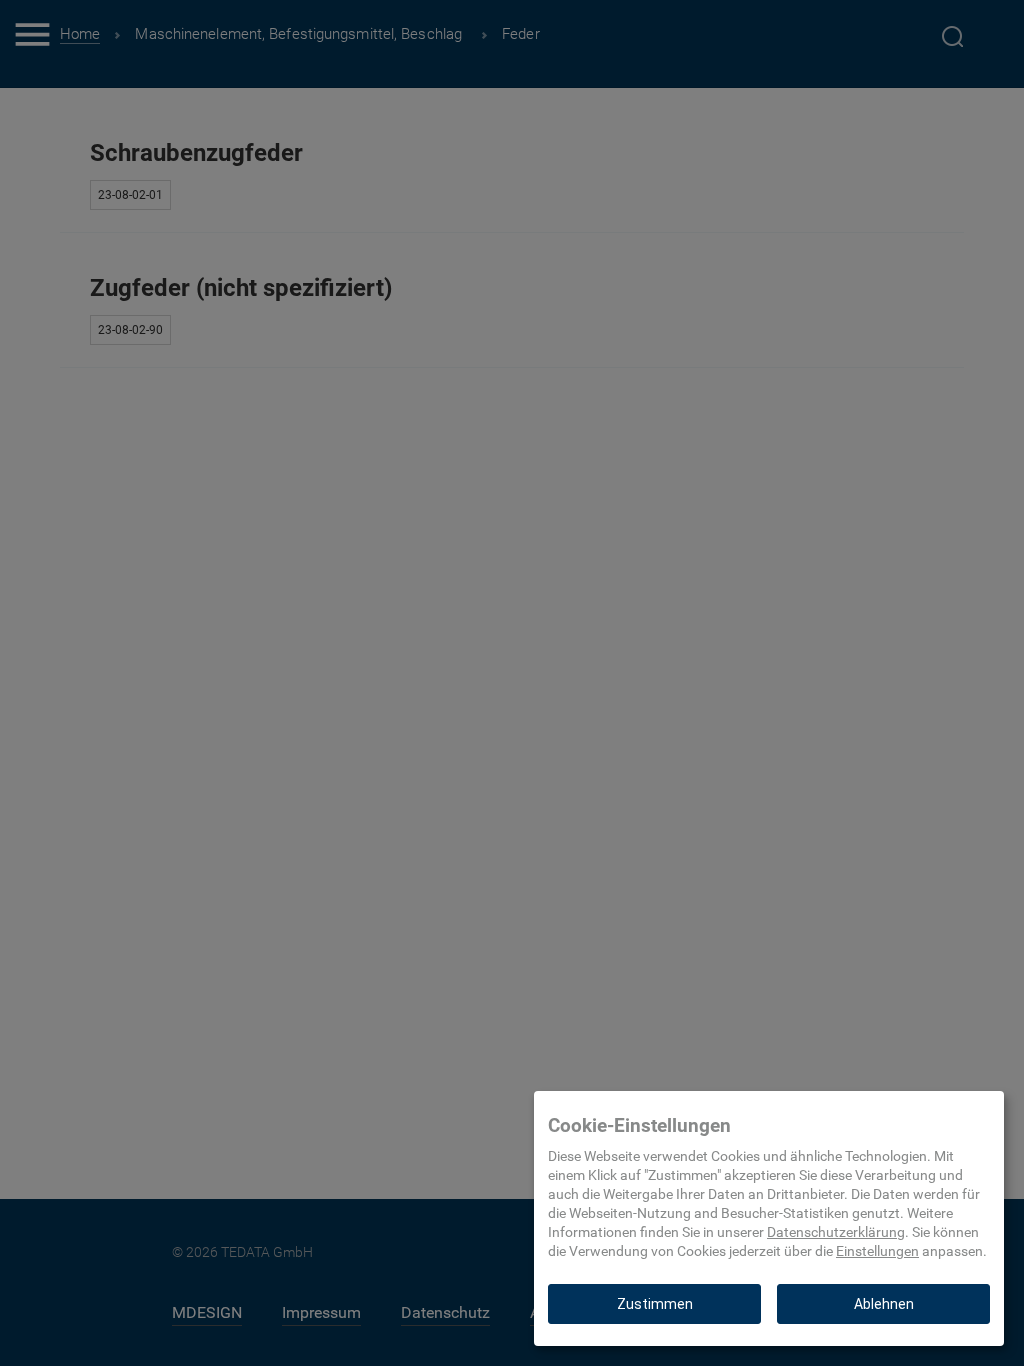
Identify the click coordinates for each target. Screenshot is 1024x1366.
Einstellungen (877, 1251)
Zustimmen (655, 1304)
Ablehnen (884, 1304)
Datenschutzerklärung (836, 1232)
